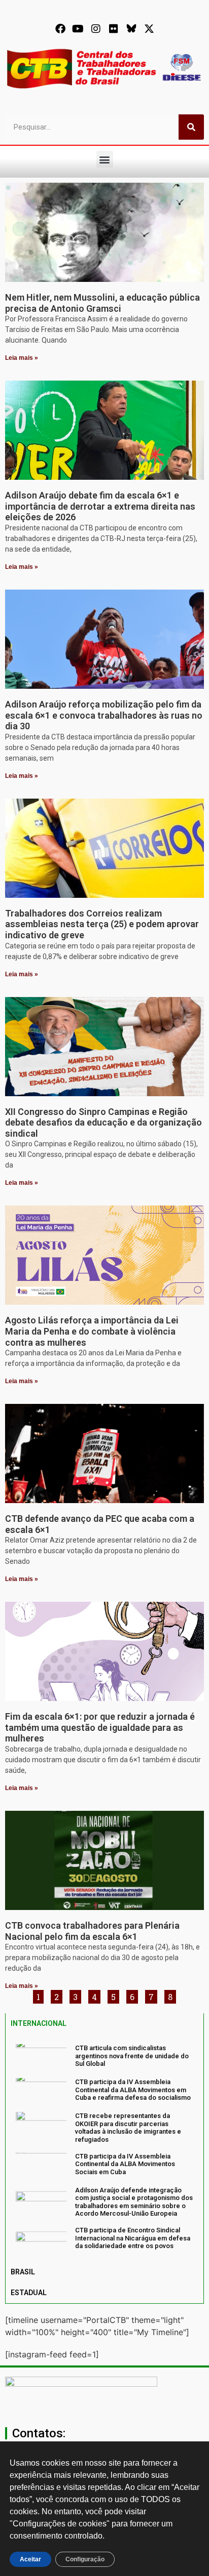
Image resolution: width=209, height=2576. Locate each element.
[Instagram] (96, 29)
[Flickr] (114, 29)
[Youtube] (78, 29)
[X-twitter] (149, 29)
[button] (105, 159)
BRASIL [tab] (23, 2272)
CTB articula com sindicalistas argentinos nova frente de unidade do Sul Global (132, 2056)
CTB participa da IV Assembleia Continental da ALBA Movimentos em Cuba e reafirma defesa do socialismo (133, 2090)
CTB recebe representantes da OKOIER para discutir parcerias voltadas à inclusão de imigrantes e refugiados (128, 2128)
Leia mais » (22, 358)
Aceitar (30, 2559)
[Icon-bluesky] (131, 29)
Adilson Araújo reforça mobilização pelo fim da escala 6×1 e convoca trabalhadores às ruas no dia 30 (104, 715)
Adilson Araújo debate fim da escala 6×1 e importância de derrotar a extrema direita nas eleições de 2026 (100, 506)
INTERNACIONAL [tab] (39, 2023)
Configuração (85, 2559)
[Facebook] (60, 29)
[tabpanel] (104, 2148)
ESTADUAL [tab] (29, 2293)
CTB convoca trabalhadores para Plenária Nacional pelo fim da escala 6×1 (92, 1931)
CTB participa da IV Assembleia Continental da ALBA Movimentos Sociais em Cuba (125, 2164)
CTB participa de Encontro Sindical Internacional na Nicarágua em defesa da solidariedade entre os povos (133, 2238)
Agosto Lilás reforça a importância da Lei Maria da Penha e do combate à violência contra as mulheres (92, 1331)
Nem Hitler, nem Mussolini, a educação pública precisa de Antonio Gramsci (102, 303)
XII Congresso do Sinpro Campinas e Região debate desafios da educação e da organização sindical (103, 1123)
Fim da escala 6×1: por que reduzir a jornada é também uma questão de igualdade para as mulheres (100, 1727)
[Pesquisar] (191, 127)
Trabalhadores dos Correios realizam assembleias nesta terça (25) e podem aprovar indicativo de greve (102, 924)
